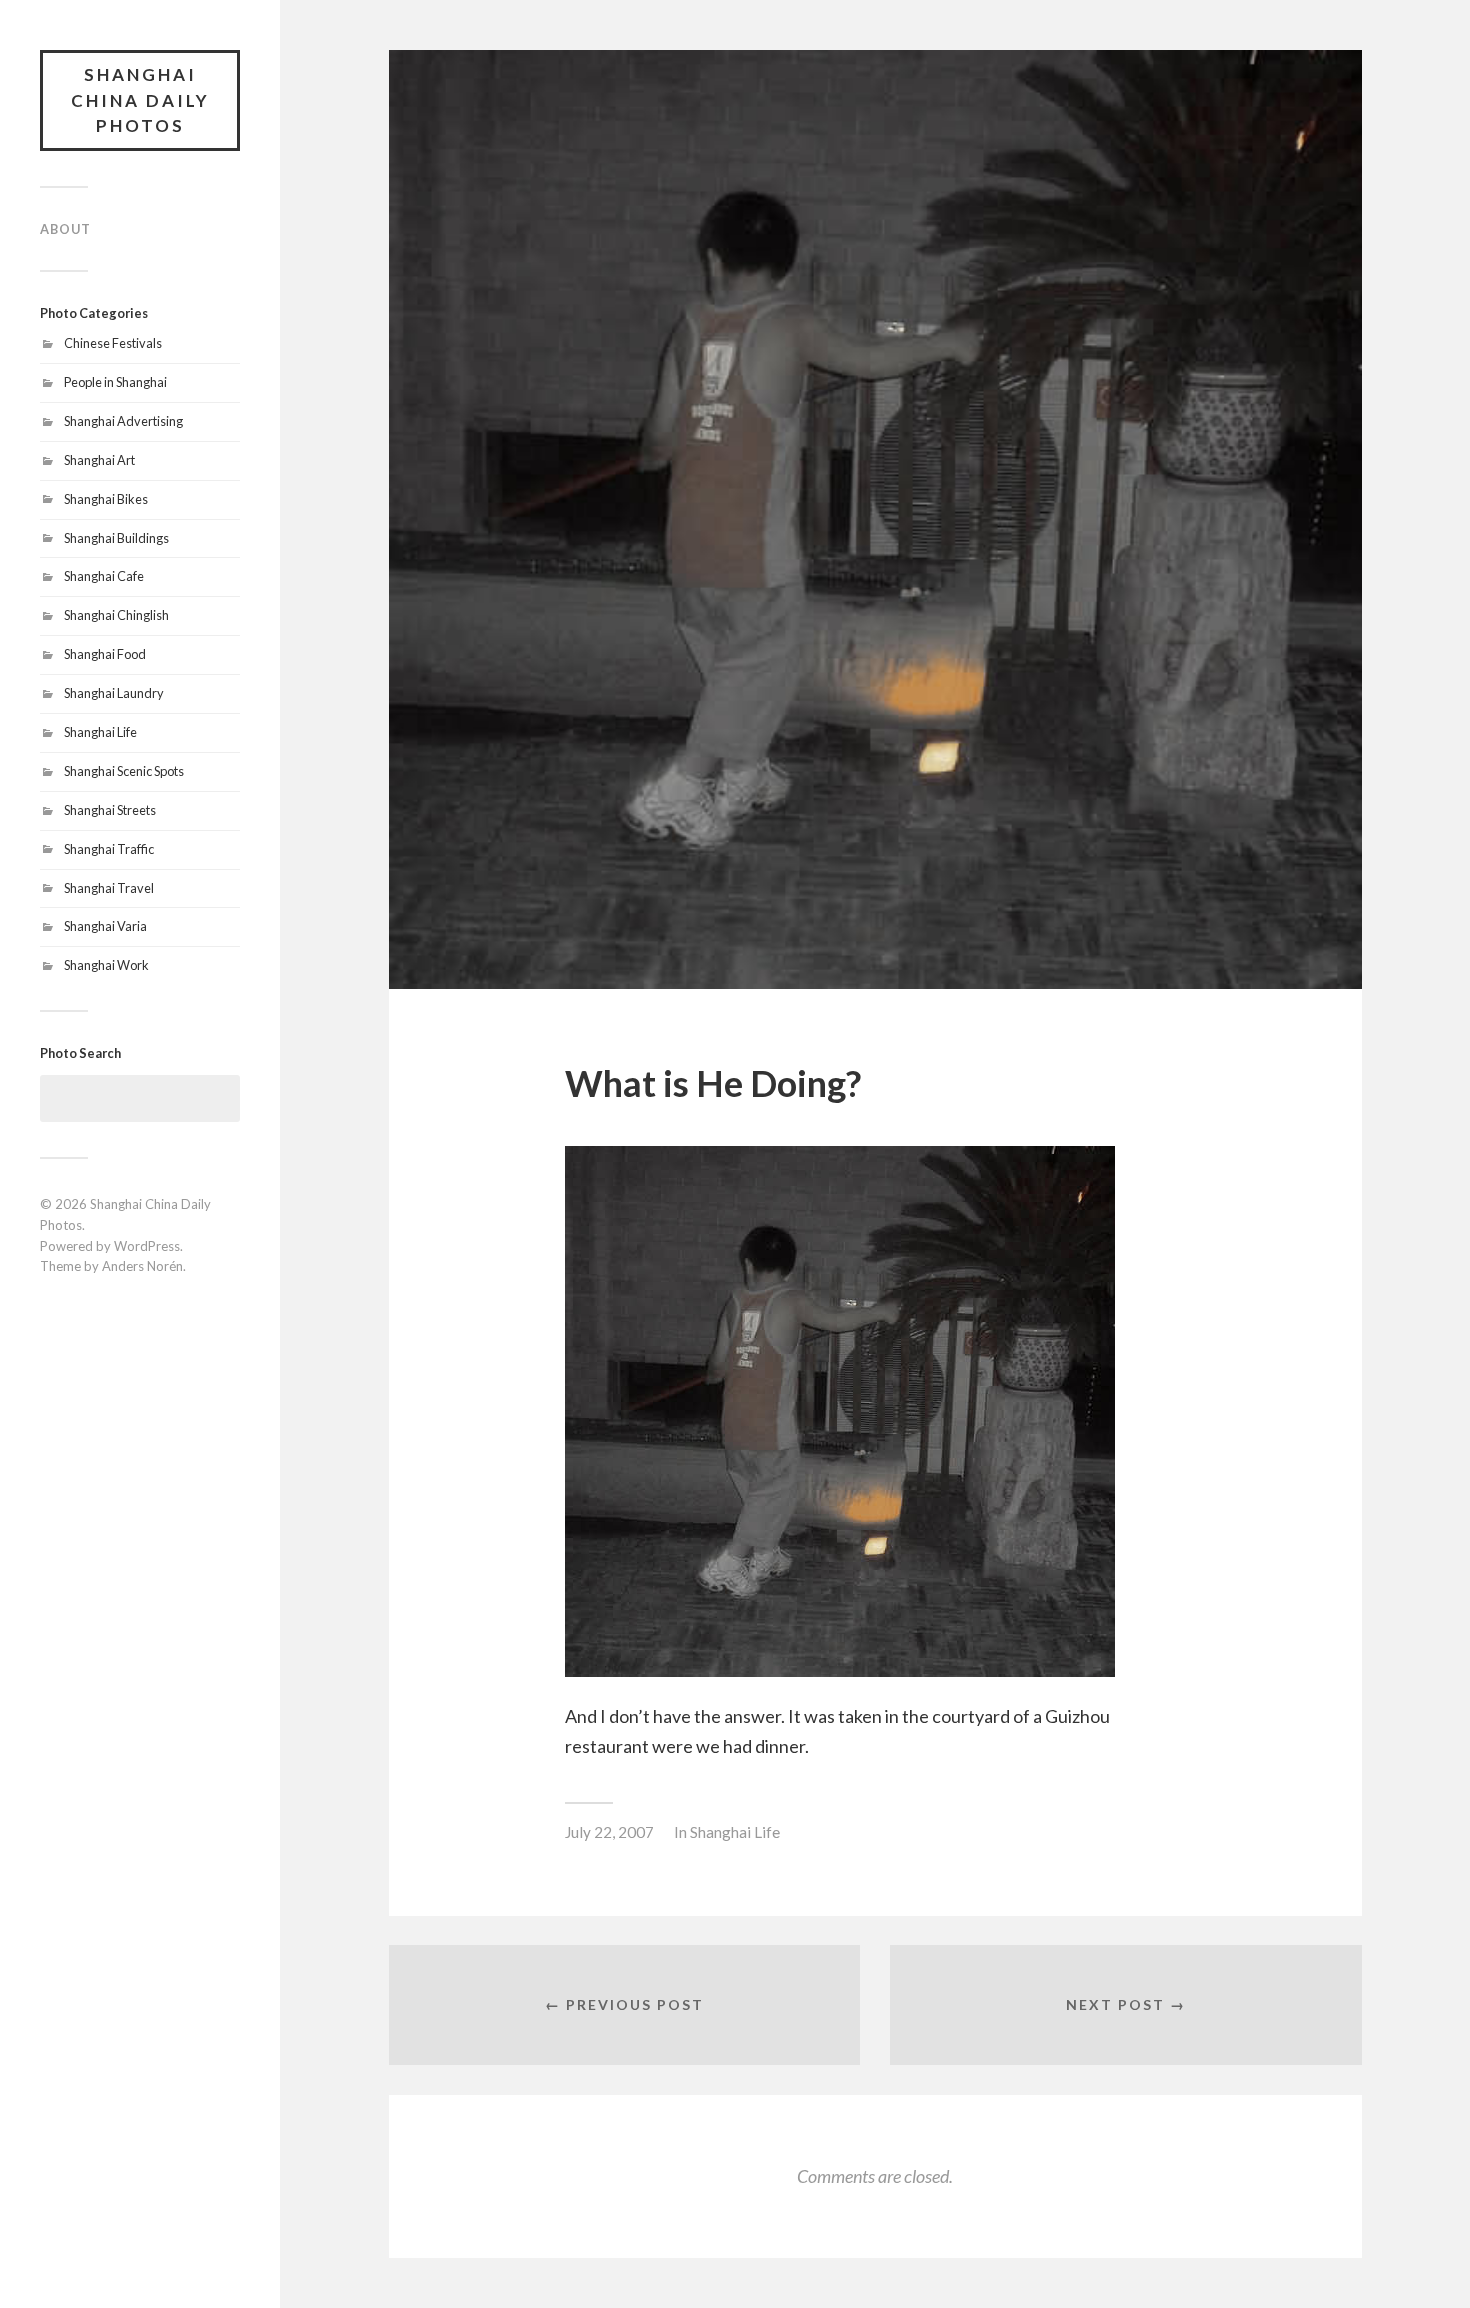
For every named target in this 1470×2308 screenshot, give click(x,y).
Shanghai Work (106, 965)
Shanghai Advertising (123, 421)
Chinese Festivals (113, 343)
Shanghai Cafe (104, 576)
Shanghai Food (105, 654)
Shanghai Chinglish (116, 615)
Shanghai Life (100, 732)
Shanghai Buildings (116, 538)
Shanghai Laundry (114, 693)
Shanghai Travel (109, 888)
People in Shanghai (115, 382)
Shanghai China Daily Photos (140, 100)
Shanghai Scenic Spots (124, 771)
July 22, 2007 (609, 1832)
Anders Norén (142, 1266)
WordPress (147, 1246)
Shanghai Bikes (106, 499)
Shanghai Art (99, 460)
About (65, 229)
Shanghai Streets (110, 810)
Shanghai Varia (105, 926)
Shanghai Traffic (109, 849)
